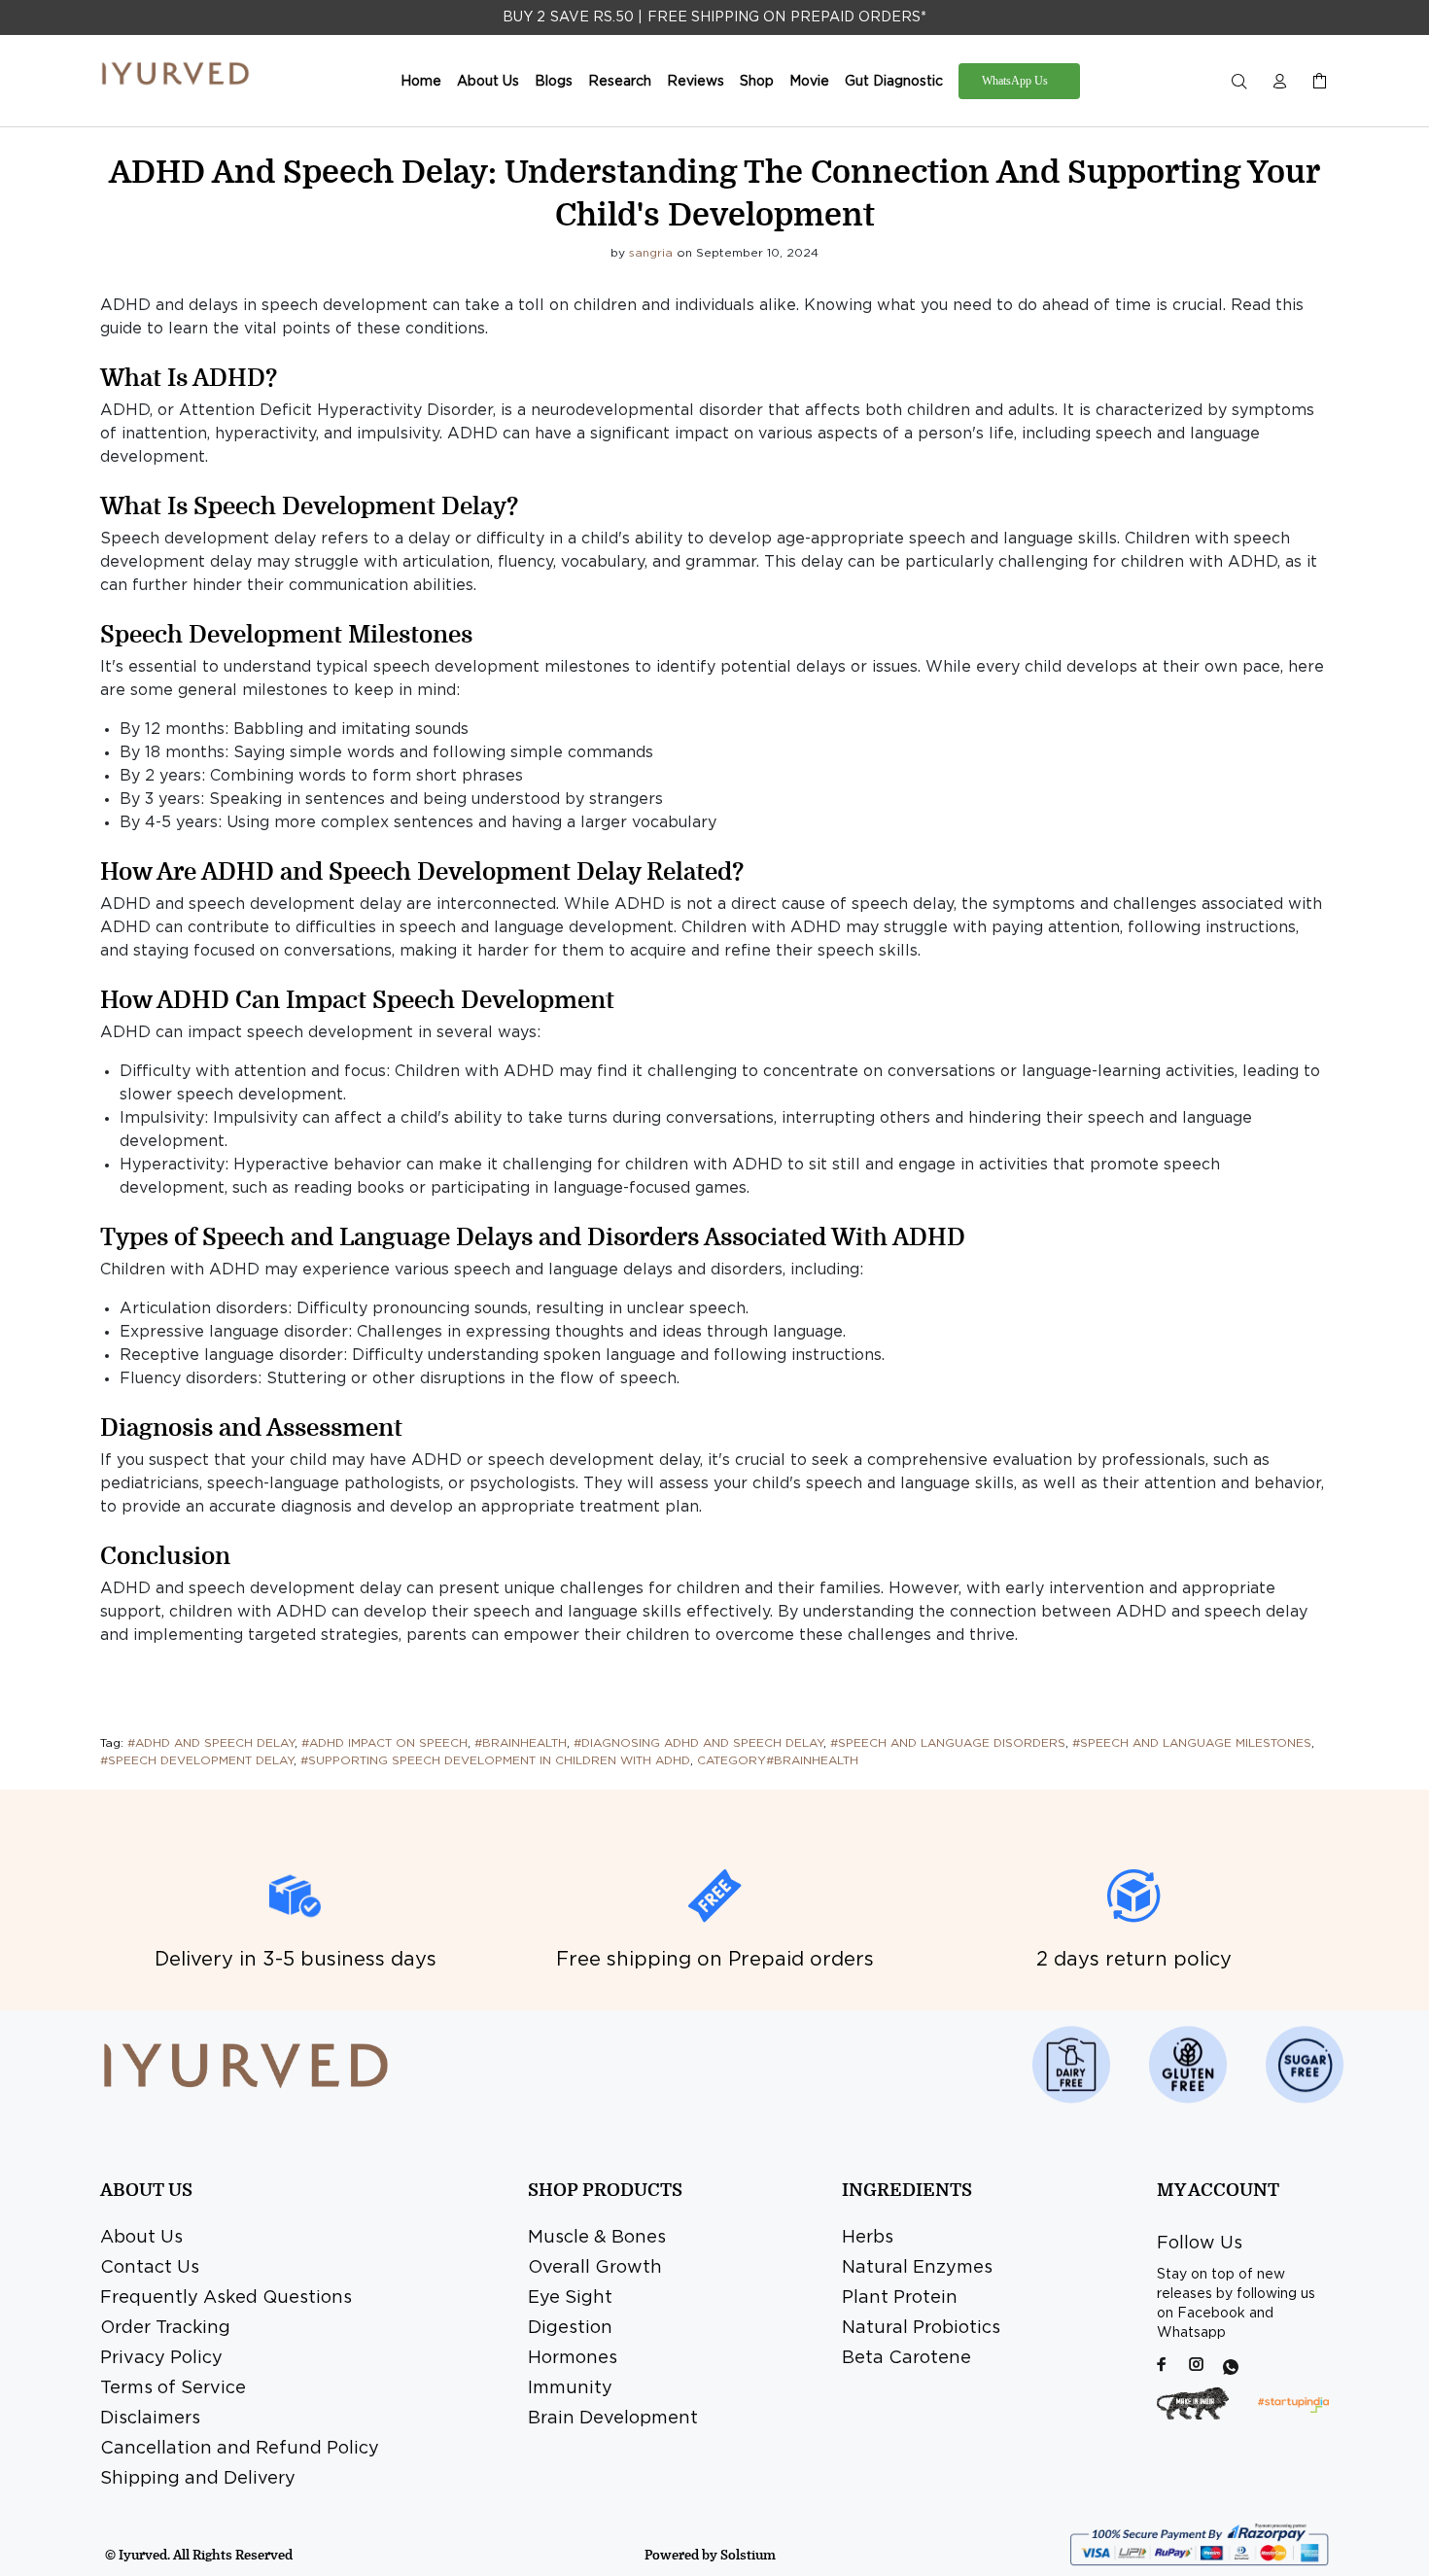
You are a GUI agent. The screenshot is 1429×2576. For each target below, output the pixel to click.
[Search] (1243, 82)
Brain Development (613, 2419)
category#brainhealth (778, 1761)
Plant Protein (900, 2298)
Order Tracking (165, 2328)
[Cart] (1315, 82)
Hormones (573, 2358)
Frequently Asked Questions (226, 2298)
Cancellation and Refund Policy (240, 2449)
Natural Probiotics (921, 2328)
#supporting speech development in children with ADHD (495, 1761)
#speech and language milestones (1192, 1743)
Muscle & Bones (597, 2238)
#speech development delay (197, 1761)
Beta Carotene (906, 2358)
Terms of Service (173, 2388)
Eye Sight (570, 2298)
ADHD (125, 411)
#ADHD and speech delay (211, 1743)
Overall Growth (595, 2268)
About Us (141, 2238)
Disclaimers (150, 2419)
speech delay (1256, 1612)
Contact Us (150, 2268)
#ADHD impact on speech (384, 1743)
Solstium (748, 2555)
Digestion (570, 2328)
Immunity (570, 2388)
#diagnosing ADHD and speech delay (698, 1743)
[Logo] (175, 74)
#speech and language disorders (948, 1743)
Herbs (868, 2238)
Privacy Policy (161, 2358)
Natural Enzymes (917, 2268)
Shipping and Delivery (198, 2479)
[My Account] (1279, 82)
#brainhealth (521, 1743)
